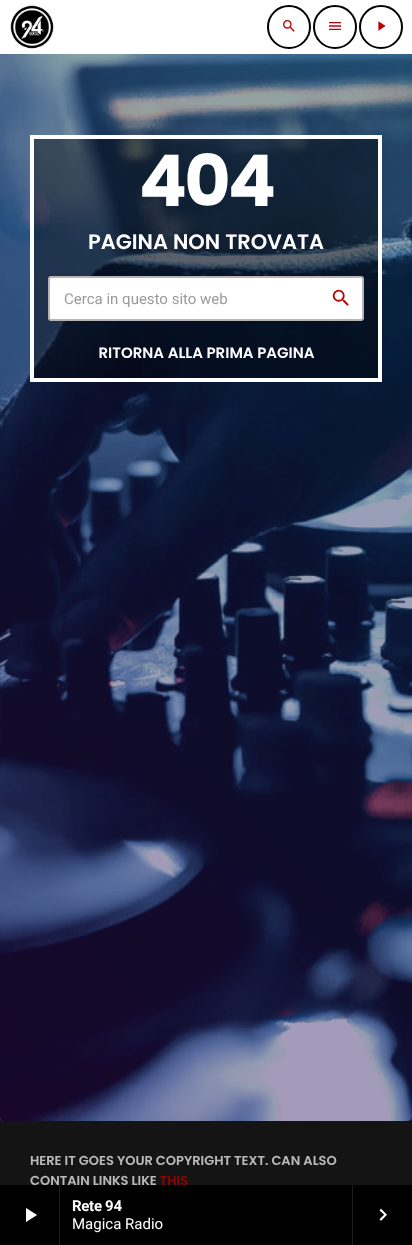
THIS (174, 1180)
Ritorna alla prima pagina (206, 353)
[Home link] (32, 27)
